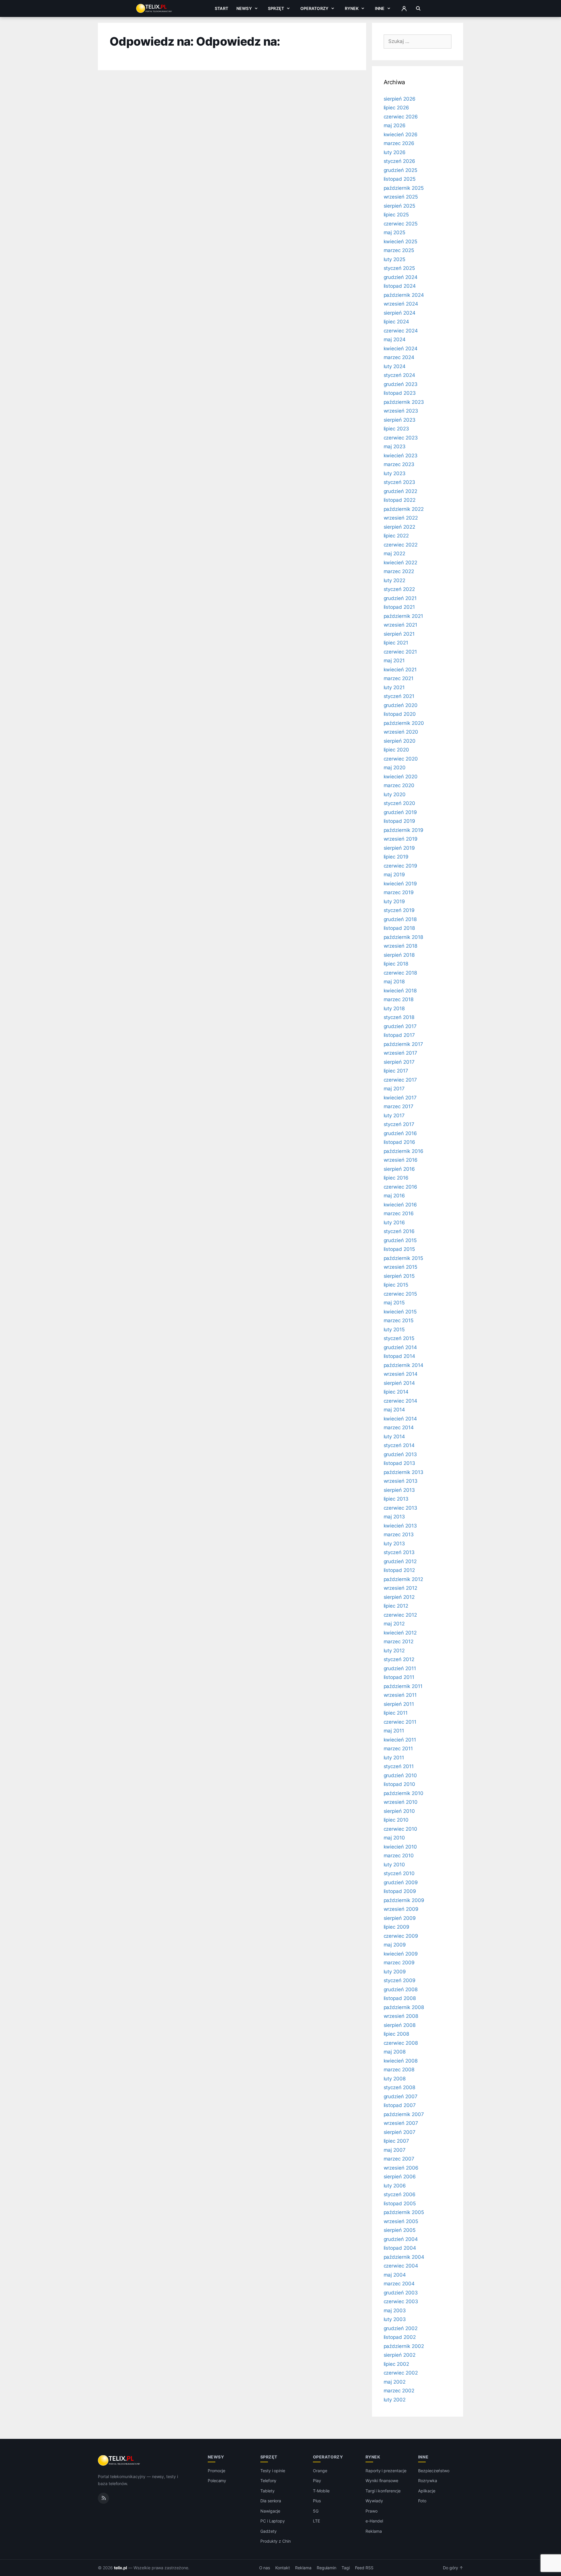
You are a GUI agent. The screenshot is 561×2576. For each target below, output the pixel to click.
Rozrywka (428, 2481)
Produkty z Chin (276, 2541)
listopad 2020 (400, 714)
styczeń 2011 (399, 1766)
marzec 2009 (399, 1963)
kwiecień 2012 (400, 1633)
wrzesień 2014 (401, 1374)
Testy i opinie (273, 2471)
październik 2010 (404, 1793)
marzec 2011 (398, 1749)
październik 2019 (404, 830)
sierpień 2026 (400, 99)
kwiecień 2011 (400, 1740)
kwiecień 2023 (401, 456)
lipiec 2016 (396, 1178)
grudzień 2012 (400, 1561)
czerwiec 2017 (400, 1080)
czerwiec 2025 (401, 224)
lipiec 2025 (396, 215)
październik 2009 (404, 1900)
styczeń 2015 (399, 1338)
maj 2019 (394, 875)
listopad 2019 (399, 821)
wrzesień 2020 (401, 732)
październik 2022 (404, 509)
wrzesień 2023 (401, 411)
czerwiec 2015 (400, 1294)
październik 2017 (403, 1044)
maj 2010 (394, 1838)
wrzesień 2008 (401, 2016)
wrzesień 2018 (400, 946)
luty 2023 (395, 473)
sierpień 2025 (399, 206)
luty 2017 (394, 1115)
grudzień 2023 (401, 384)
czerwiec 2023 (401, 438)
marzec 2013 (399, 1534)
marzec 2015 (399, 1320)
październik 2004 (404, 2257)
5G (316, 2511)
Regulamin (327, 2568)
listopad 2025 (400, 179)
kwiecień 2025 (400, 242)
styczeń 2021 (399, 696)
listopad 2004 (400, 2248)
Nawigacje (270, 2511)
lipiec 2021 (396, 643)
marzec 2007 (399, 2159)
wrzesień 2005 (401, 2221)
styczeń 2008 (399, 2087)
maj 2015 (394, 1303)
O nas (265, 2568)
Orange (320, 2471)
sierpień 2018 (399, 955)
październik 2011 (403, 1686)
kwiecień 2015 (400, 1312)
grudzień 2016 (400, 1133)
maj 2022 (395, 554)
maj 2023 (395, 446)
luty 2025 (395, 259)
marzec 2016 (399, 1213)
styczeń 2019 (399, 910)
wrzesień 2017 (400, 1053)
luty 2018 (394, 1008)
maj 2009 (395, 1945)
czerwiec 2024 (401, 331)
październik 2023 (404, 402)
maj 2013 (394, 1517)
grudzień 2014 (400, 1347)
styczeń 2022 (399, 589)
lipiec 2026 (396, 108)
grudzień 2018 (400, 919)
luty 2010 (394, 1865)
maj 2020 (395, 768)
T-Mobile (321, 2491)
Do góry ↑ (453, 2568)
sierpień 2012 (399, 1597)
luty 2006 (395, 2186)
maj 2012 (394, 1624)
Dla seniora (271, 2501)
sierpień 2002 (400, 2355)
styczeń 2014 (399, 1445)
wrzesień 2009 (401, 1909)
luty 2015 (394, 1330)
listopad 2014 (399, 1356)
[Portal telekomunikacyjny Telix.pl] (119, 2461)
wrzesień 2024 (401, 304)
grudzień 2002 (401, 2328)
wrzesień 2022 (401, 518)
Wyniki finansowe (382, 2481)
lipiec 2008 (396, 2034)
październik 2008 (404, 2007)
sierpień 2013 (399, 1490)
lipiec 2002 (396, 2364)
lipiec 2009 (396, 1927)
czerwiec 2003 (401, 2301)
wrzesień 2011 (400, 1695)
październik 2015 (403, 1258)
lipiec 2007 (396, 2141)
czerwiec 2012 (400, 1615)
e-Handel (374, 2521)
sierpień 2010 (399, 1811)
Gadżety (269, 2531)
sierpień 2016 (399, 1169)
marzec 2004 (399, 2284)
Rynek (352, 8)
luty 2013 (394, 1544)
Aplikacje (427, 2491)
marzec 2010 (399, 1856)
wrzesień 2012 (400, 1588)
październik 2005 (404, 2212)
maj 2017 (394, 1089)
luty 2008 (395, 2079)
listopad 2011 (399, 1677)
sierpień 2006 (400, 2177)
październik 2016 (404, 1151)
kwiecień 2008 (401, 2061)
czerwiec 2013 (400, 1508)
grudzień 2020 (401, 705)
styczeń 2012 (399, 1659)
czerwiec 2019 (400, 866)
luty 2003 (395, 2319)
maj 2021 (394, 661)
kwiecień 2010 (400, 1847)
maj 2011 (394, 1731)
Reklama (374, 2531)
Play (317, 2481)
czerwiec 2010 (400, 1829)
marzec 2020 (399, 785)
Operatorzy (314, 8)
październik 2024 (404, 295)
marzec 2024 (399, 357)
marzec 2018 (399, 999)
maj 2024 (395, 339)
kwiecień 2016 (400, 1205)
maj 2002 (395, 2382)
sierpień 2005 (400, 2230)
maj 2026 (395, 125)
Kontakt (283, 2568)
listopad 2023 (400, 393)
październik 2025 (404, 188)
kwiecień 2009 (401, 1954)
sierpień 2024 (400, 313)
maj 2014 (394, 1410)
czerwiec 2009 (401, 1936)
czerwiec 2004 (401, 2266)
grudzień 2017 (400, 1026)
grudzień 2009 (401, 1882)
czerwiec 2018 (400, 973)
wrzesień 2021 (400, 625)
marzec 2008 (399, 2070)
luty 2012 (394, 1651)
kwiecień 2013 (400, 1526)
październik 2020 (404, 723)
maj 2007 (395, 2150)
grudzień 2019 (400, 812)
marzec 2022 (399, 571)
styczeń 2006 (400, 2194)
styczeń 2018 (399, 1017)
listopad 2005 (400, 2203)
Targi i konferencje (383, 2491)
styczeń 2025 (399, 268)
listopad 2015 (399, 1249)
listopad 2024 (400, 286)
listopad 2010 (399, 1784)
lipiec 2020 (396, 750)
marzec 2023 (399, 464)
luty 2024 (395, 366)
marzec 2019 (399, 892)
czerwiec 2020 (401, 759)
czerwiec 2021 (400, 652)
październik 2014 (404, 1365)
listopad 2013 (399, 1463)
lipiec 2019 (396, 857)
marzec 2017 (399, 1106)
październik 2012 (403, 1579)
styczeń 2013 (399, 1552)
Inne (380, 8)
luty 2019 (394, 901)
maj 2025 (395, 232)
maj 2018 (394, 982)
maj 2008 (395, 2052)
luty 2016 (394, 1223)
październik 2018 (403, 937)
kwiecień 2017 (400, 1098)
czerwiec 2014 (400, 1401)
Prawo (372, 2511)
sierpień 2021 (399, 634)
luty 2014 (394, 1437)
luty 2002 (395, 2400)
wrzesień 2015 (400, 1267)
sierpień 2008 (400, 2025)
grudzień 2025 (400, 170)
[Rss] (103, 2498)
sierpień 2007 (400, 2132)
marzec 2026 (399, 143)
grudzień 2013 (400, 1454)
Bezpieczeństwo (434, 2471)
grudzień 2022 (400, 491)
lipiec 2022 (396, 536)
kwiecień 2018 (400, 991)
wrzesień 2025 (401, 197)
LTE (316, 2521)
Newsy (244, 8)
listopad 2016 (399, 1142)
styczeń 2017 (399, 1124)
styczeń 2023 (399, 482)
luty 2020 (395, 794)
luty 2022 (395, 580)
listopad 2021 (399, 607)
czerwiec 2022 (401, 545)
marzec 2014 (399, 1427)
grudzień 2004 (401, 2239)
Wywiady (374, 2501)
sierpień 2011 (399, 1704)
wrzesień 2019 (401, 839)
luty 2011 (394, 1758)
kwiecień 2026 (401, 135)
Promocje (217, 2471)
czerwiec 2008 (401, 2043)
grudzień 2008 (401, 1989)
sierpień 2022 (399, 527)
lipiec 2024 (396, 322)
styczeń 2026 (399, 161)
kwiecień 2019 (400, 884)
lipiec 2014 (396, 1392)
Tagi (346, 2568)
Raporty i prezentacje (386, 2471)
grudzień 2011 (400, 1668)
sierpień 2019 (399, 848)
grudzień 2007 (401, 2096)
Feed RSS (364, 2568)
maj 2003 (395, 2311)
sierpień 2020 (400, 741)
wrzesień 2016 (401, 1160)
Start (221, 8)
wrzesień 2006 (401, 2168)
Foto (422, 2501)
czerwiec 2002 (401, 2373)
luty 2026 (395, 152)
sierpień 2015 (399, 1276)
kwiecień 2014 (400, 1419)
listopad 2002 (400, 2337)
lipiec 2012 (396, 1606)
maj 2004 (395, 2275)
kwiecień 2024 (401, 349)
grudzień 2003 (401, 2293)
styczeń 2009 (400, 1980)
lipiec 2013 (396, 1499)
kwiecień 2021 (400, 670)
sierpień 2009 (400, 1918)
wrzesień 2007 (401, 2123)
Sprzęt (276, 8)
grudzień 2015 (400, 1240)
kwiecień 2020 (401, 777)
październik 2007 (404, 2114)
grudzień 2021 (400, 598)
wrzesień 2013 (401, 1481)
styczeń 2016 (399, 1231)
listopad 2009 (400, 1891)
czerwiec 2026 (401, 117)
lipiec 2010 (396, 1820)
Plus (317, 2501)
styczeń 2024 (399, 375)
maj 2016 (394, 1196)
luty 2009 (395, 1972)
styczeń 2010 (399, 1873)
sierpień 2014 (399, 1383)
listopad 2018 (399, 928)
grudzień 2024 (401, 277)
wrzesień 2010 (401, 1802)
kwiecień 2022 (400, 563)
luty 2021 (394, 687)
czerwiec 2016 (400, 1187)
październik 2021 (403, 616)
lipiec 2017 (396, 1071)
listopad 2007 (400, 2105)
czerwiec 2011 (400, 1722)
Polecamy (217, 2481)
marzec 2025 (399, 250)
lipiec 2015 (396, 1285)
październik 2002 (404, 2346)
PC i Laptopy (273, 2521)
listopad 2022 (400, 500)
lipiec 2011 (396, 1713)
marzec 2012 (399, 1642)
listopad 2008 (400, 1998)
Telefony (269, 2481)
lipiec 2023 (396, 429)
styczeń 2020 (399, 803)
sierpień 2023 (400, 420)
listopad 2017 (399, 1035)
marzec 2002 (399, 2391)
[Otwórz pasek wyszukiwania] (418, 8)
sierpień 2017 (399, 1062)
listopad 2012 (399, 1570)
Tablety (267, 2491)
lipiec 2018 (396, 964)
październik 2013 (404, 1472)
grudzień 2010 (400, 1775)
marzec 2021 (399, 678)
